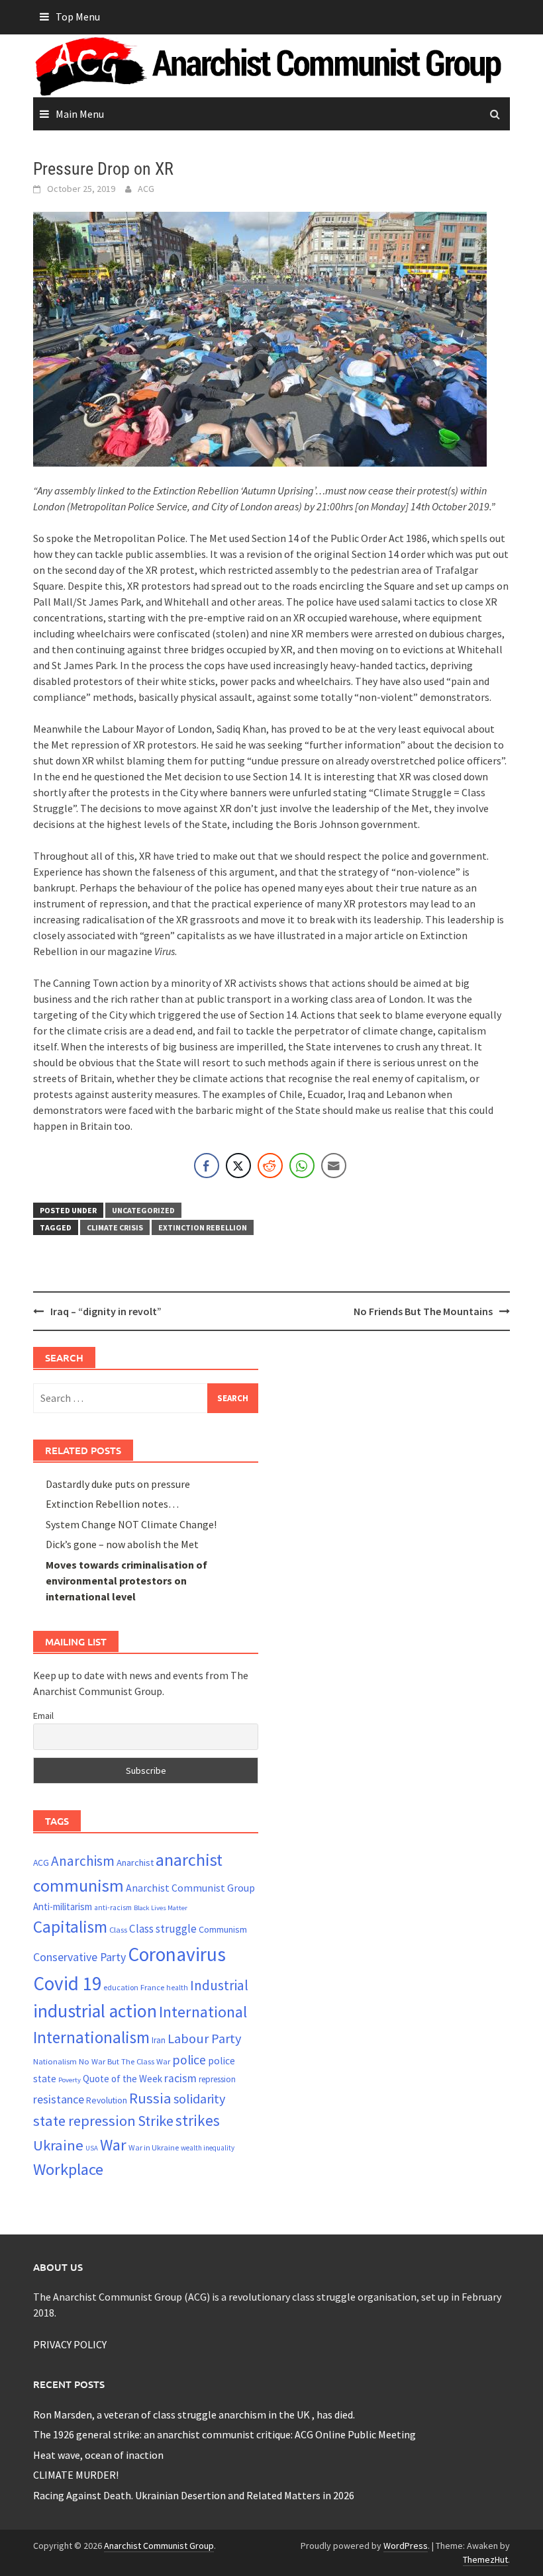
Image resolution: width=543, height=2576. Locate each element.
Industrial (219, 1985)
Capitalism (70, 1927)
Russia (150, 2098)
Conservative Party (79, 1957)
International (203, 2012)
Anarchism (83, 1861)
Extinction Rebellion (203, 1227)
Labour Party (205, 2039)
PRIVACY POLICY (70, 2344)
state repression (84, 2121)
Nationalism (55, 2061)
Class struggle (163, 1929)
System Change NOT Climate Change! (131, 1524)
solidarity (199, 2098)
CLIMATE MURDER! (76, 2475)
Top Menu (78, 17)
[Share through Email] (334, 1166)
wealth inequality (208, 2148)
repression (217, 2079)
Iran (159, 2040)
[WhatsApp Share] (302, 1166)
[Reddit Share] (270, 1166)
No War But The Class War (124, 2061)
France (152, 1987)
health (177, 1988)
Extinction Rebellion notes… (112, 1504)
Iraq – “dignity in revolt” (106, 1311)
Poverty (70, 2080)
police (189, 2060)
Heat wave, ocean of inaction (98, 2455)
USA (92, 2148)
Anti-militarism (63, 1907)
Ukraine (58, 2145)
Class (118, 1929)
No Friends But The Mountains (423, 1311)
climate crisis (115, 1227)
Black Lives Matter (161, 1908)
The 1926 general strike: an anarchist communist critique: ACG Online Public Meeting (224, 2434)
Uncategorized (143, 1210)
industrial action (95, 2011)
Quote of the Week (123, 2079)
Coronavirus (177, 1954)
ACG (146, 189)
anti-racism (113, 1908)
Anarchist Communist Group (190, 1888)
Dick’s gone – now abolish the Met (122, 1544)
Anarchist (135, 1863)
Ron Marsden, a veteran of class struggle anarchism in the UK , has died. (194, 2415)
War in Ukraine (154, 2147)
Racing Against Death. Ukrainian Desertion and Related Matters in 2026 (194, 2495)
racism (180, 2078)
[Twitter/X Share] (238, 1166)
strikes (198, 2120)
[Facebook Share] (207, 1166)
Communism (223, 1929)
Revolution (107, 2100)
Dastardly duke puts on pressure (118, 1484)
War (113, 2145)
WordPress (406, 2546)
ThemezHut (485, 2559)
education (121, 1987)
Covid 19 (67, 1983)
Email (43, 1716)
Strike (156, 2121)
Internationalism (91, 2037)
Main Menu (80, 114)
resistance (59, 2099)
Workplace (68, 2169)
